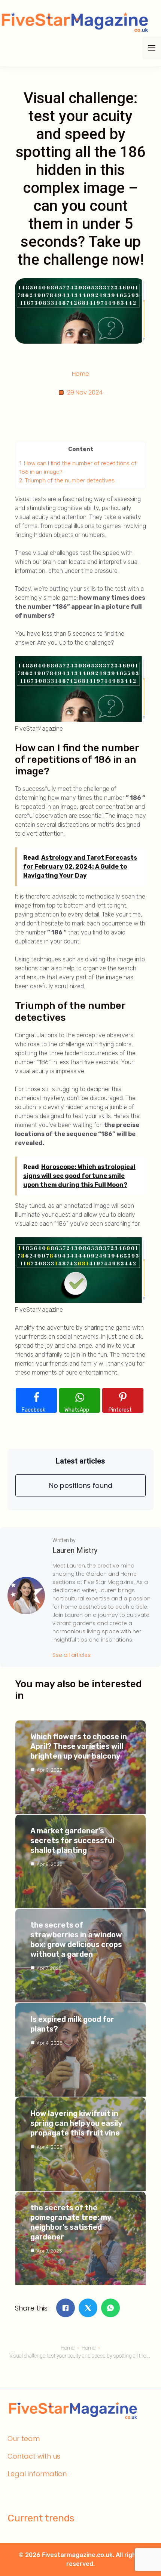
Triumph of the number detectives (67, 480)
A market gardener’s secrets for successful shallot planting (72, 1840)
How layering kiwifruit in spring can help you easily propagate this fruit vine (76, 2123)
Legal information (37, 2474)
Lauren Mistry (75, 1550)
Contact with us (34, 2456)
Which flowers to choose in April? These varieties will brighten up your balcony (79, 1746)
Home (80, 374)
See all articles (72, 1655)
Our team (24, 2439)
